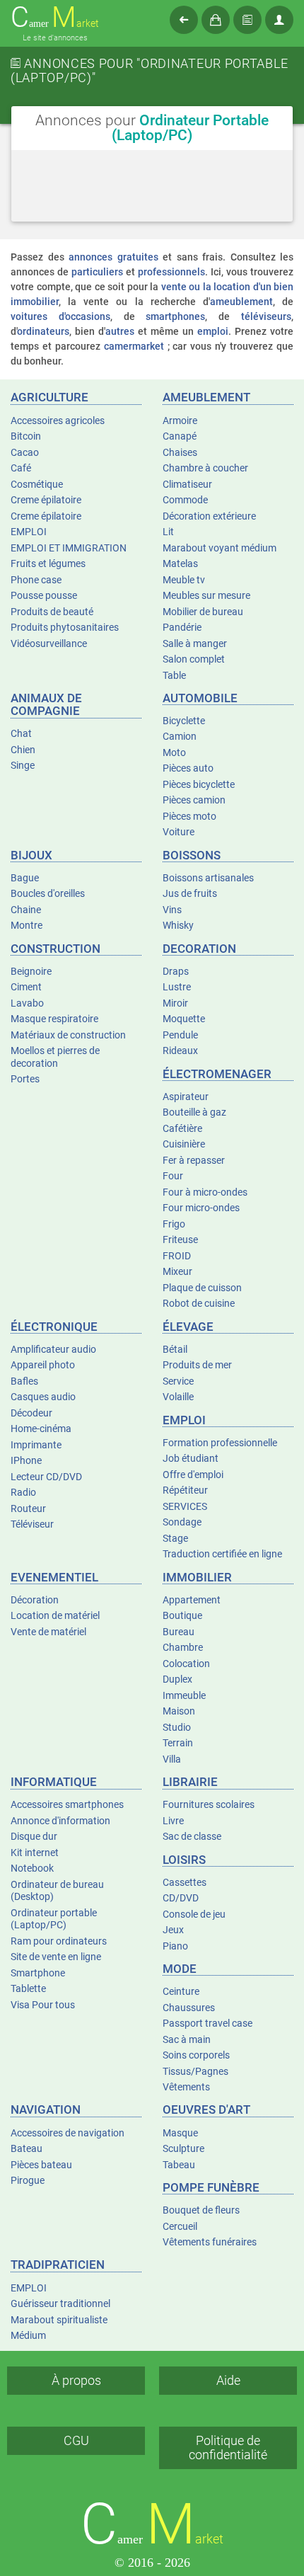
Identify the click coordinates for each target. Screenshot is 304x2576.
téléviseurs (266, 316)
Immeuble (184, 1695)
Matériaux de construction (68, 1035)
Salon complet (194, 659)
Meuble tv (184, 580)
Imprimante (36, 1445)
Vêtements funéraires (210, 2242)
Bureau (179, 1632)
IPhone (26, 1460)
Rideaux (180, 1051)
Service (178, 1381)
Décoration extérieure (209, 516)
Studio (177, 1727)
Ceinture (181, 1991)
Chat (21, 733)
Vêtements (186, 2087)
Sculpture (183, 2148)
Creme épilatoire (46, 500)
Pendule (180, 1035)
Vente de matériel (48, 1632)
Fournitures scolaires (209, 1804)
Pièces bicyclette (199, 784)
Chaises (180, 452)
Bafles (24, 1381)
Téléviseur (32, 1524)
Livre (173, 1821)
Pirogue (28, 2180)
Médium (28, 2335)
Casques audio (43, 1397)
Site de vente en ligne (56, 1957)
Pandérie (182, 627)
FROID (177, 1256)
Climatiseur (187, 484)
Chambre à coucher (205, 468)
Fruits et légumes (48, 563)
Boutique (182, 1615)
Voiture (179, 832)
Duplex (177, 1679)
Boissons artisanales (208, 878)
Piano (175, 1946)
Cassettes (185, 1882)
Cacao (25, 452)
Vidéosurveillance (49, 643)
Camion (180, 736)
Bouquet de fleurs (201, 2210)
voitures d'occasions (60, 316)
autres (120, 331)
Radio (23, 1492)
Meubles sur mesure (206, 595)
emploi (213, 331)
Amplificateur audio (53, 1349)
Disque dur (34, 1836)
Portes (25, 1079)
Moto (174, 752)
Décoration (35, 1600)
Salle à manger (195, 643)
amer (55, 18)
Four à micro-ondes (205, 1192)
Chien (23, 750)
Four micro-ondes (201, 1208)
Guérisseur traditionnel (60, 2303)
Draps (176, 971)
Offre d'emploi (193, 1475)
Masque (180, 2133)
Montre (27, 925)
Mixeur (177, 1271)
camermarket (134, 346)
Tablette (28, 1988)
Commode (185, 500)
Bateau (27, 2148)
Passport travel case (207, 2023)
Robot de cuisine (199, 1303)
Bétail (175, 1349)
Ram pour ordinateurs (59, 1941)
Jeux (173, 1930)
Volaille (178, 1397)
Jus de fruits (190, 893)
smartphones (175, 316)
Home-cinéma (41, 1429)
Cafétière (182, 1128)
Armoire (180, 420)
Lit (168, 532)
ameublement (241, 302)
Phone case (36, 580)
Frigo (174, 1224)
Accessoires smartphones (67, 1804)
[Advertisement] (152, 211)
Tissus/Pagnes (195, 2071)
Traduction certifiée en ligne (222, 1554)
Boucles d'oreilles (48, 893)
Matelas (180, 563)
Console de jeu (194, 1914)
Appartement (192, 1600)
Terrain (178, 1743)
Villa (172, 1759)
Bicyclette (184, 721)
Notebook (32, 1868)
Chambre (183, 1647)
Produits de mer (197, 1365)
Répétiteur (185, 1490)
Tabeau (179, 2165)
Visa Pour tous (43, 2005)
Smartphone (38, 1973)
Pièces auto (188, 768)
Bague (25, 878)
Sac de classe (192, 1836)
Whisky (178, 925)
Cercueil (180, 2226)
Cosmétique (37, 484)
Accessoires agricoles (58, 420)
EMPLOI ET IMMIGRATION (69, 548)
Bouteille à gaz (194, 1112)
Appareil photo (43, 1365)
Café (21, 468)
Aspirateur (186, 1097)
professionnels (171, 272)
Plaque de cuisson (202, 1288)
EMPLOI (29, 532)
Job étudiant (191, 1458)
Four (173, 1176)
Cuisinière (184, 1144)
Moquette (184, 1019)
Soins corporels (196, 2055)
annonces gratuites (113, 257)
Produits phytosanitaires (65, 627)
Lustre (177, 987)
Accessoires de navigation (68, 2133)
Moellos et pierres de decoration (55, 1057)
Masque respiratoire (54, 1019)
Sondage (182, 1522)
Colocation (186, 1664)
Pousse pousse (44, 595)
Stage (175, 1538)
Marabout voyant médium (220, 548)
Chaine (26, 910)
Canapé (180, 436)
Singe (23, 765)
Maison (179, 1711)
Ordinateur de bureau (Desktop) (57, 1891)
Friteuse (180, 1240)
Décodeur (31, 1413)
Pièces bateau (41, 2165)
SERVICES (185, 1506)
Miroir (175, 1003)
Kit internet (35, 1853)
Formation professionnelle (220, 1443)
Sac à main (187, 2039)
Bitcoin (26, 436)
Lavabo (27, 1003)
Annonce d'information (60, 1821)
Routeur (28, 1509)
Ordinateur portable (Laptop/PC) (54, 1919)
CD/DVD (181, 1898)
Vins (172, 910)
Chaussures (189, 2008)
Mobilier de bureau (203, 612)
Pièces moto (189, 816)
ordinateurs (43, 331)
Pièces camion (194, 800)
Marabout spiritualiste (59, 2320)
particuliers (97, 272)
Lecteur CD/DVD (46, 1477)
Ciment (26, 987)
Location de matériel (55, 1615)
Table (174, 675)
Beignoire (31, 971)
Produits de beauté (52, 612)
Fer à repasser (194, 1160)
